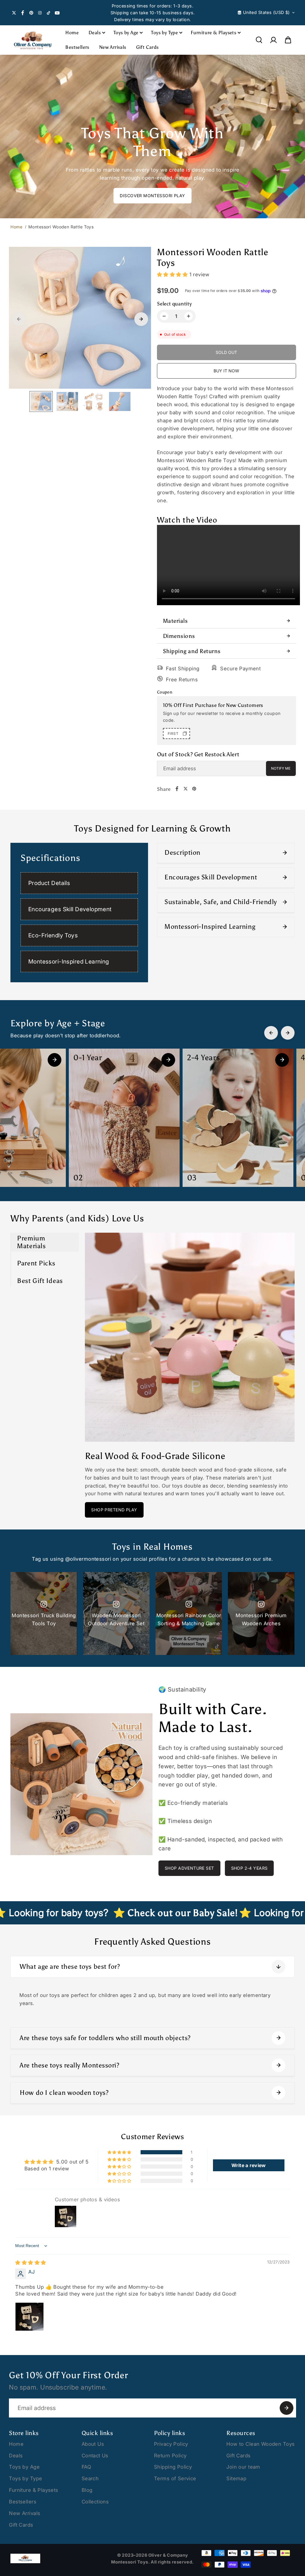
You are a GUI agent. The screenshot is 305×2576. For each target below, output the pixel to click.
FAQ (86, 2467)
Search (90, 2478)
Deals (95, 33)
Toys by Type (164, 33)
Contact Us (95, 2456)
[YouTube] (57, 13)
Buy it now (226, 371)
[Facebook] (23, 13)
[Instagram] (40, 13)
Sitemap (236, 2478)
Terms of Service (175, 2478)
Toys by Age (126, 33)
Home (72, 33)
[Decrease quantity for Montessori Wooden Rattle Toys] (164, 316)
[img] (31, 2263)
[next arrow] (141, 319)
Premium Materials (31, 1242)
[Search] (259, 40)
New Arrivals (113, 47)
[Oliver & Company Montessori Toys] (33, 40)
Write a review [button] (249, 2165)
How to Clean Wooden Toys (260, 2444)
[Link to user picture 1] (29, 2317)
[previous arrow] (19, 319)
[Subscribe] (287, 2408)
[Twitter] (14, 13)
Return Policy (170, 2456)
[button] (288, 40)
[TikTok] (49, 13)
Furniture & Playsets (213, 33)
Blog (87, 2490)
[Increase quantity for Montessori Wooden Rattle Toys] (189, 316)
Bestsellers (77, 47)
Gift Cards (147, 47)
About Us (93, 2444)
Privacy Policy (171, 2444)
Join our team (243, 2467)
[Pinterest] (31, 13)
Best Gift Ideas (40, 1281)
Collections (95, 2502)
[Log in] (273, 40)
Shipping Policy (173, 2467)
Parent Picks (36, 1263)
